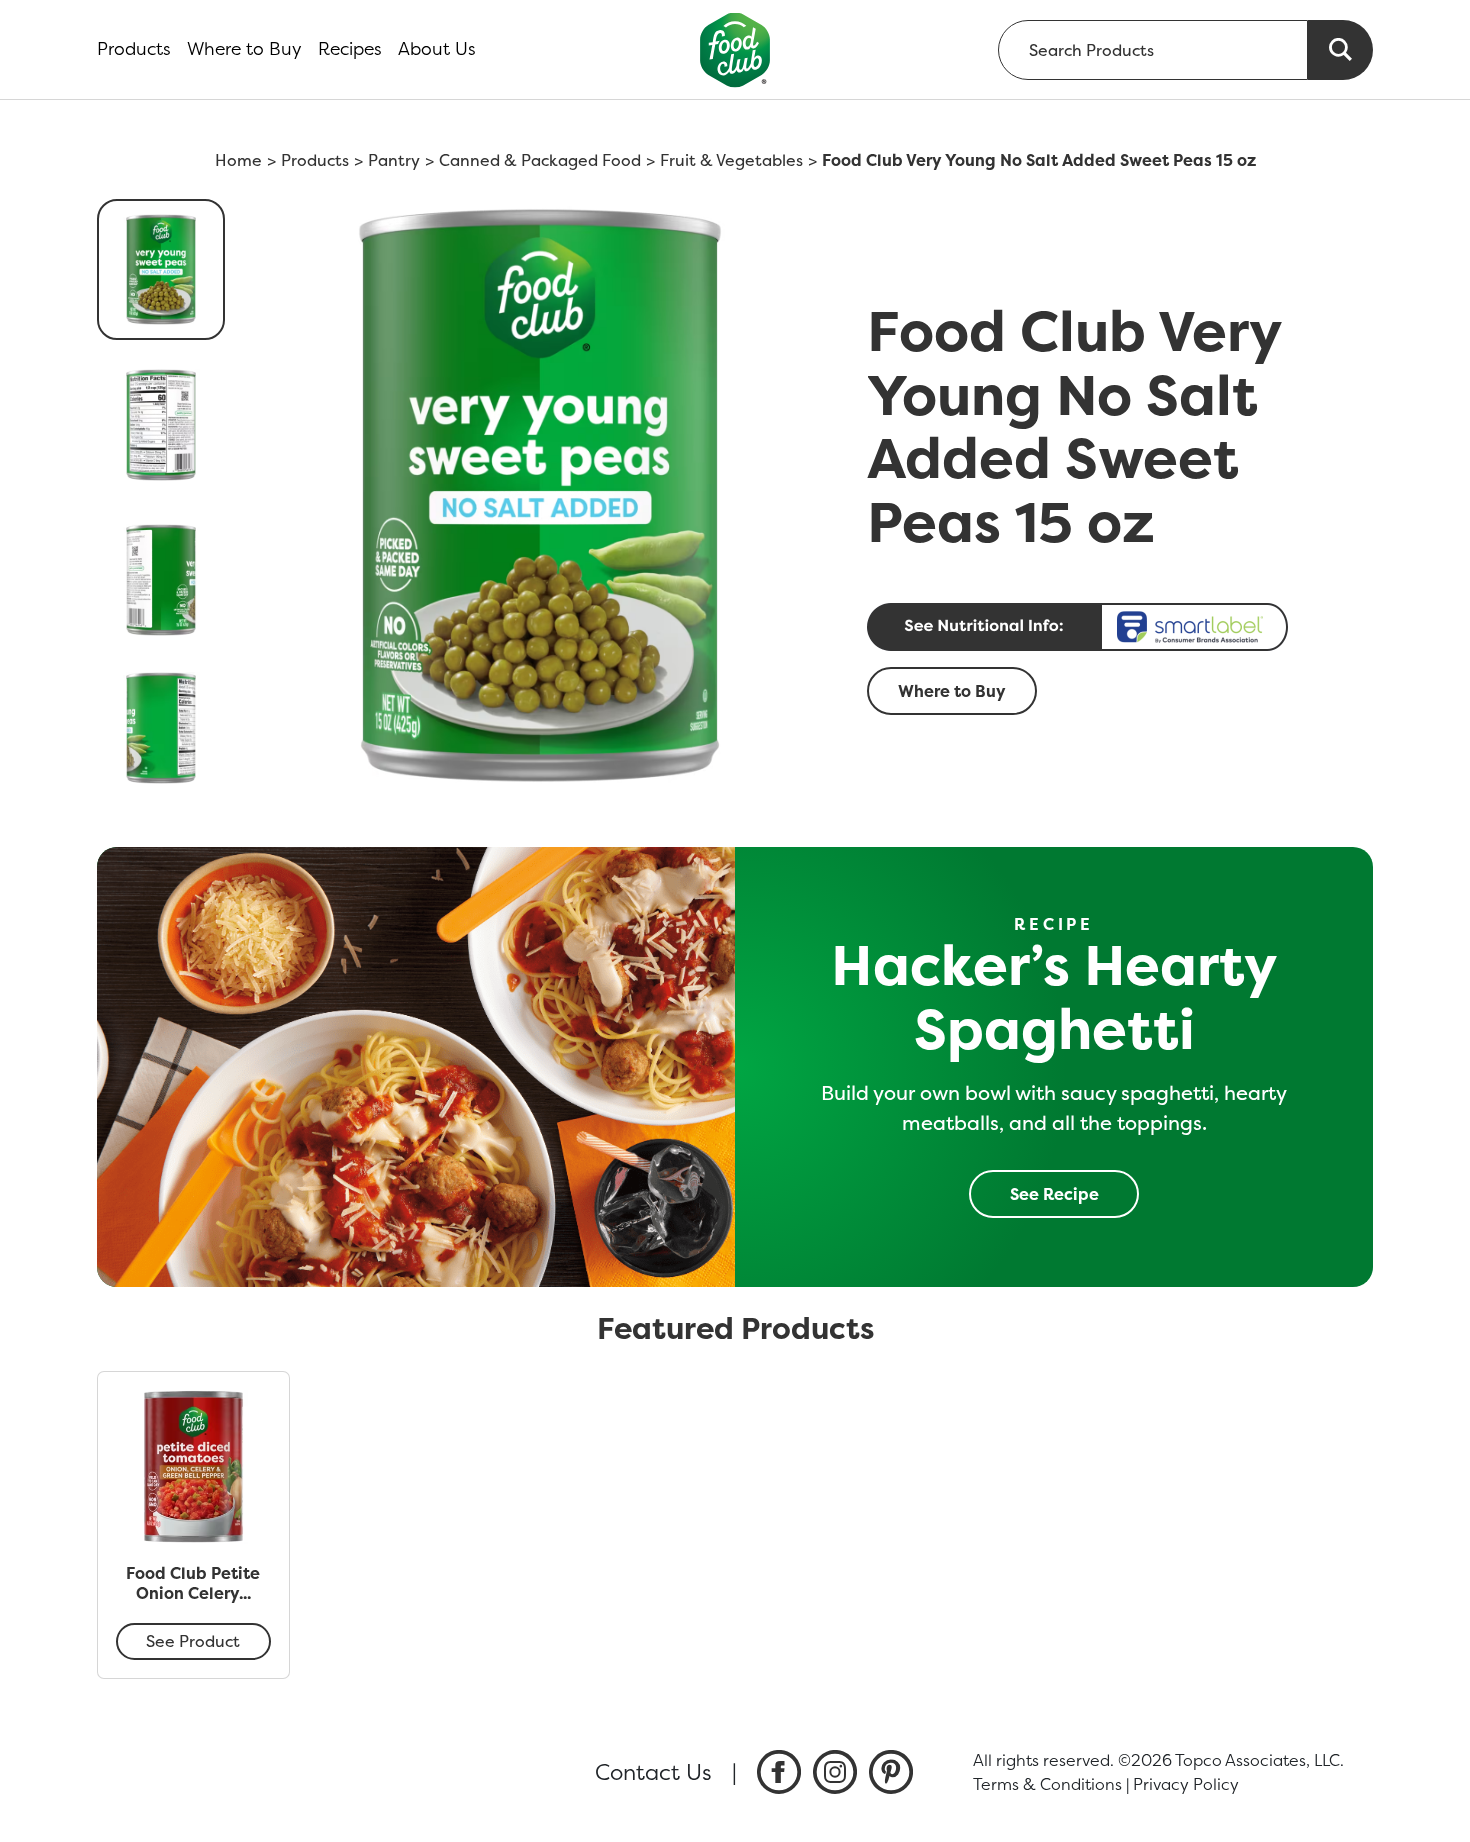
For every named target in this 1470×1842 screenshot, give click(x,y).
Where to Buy (244, 49)
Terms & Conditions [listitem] (1047, 1784)
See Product (193, 1641)
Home (238, 160)
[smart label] (1114, 627)
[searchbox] (1153, 50)
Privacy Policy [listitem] (1186, 1784)
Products (134, 49)
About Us (437, 49)
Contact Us (653, 1772)
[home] (735, 49)
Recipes (350, 49)
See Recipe (1054, 1194)
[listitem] (779, 1772)
